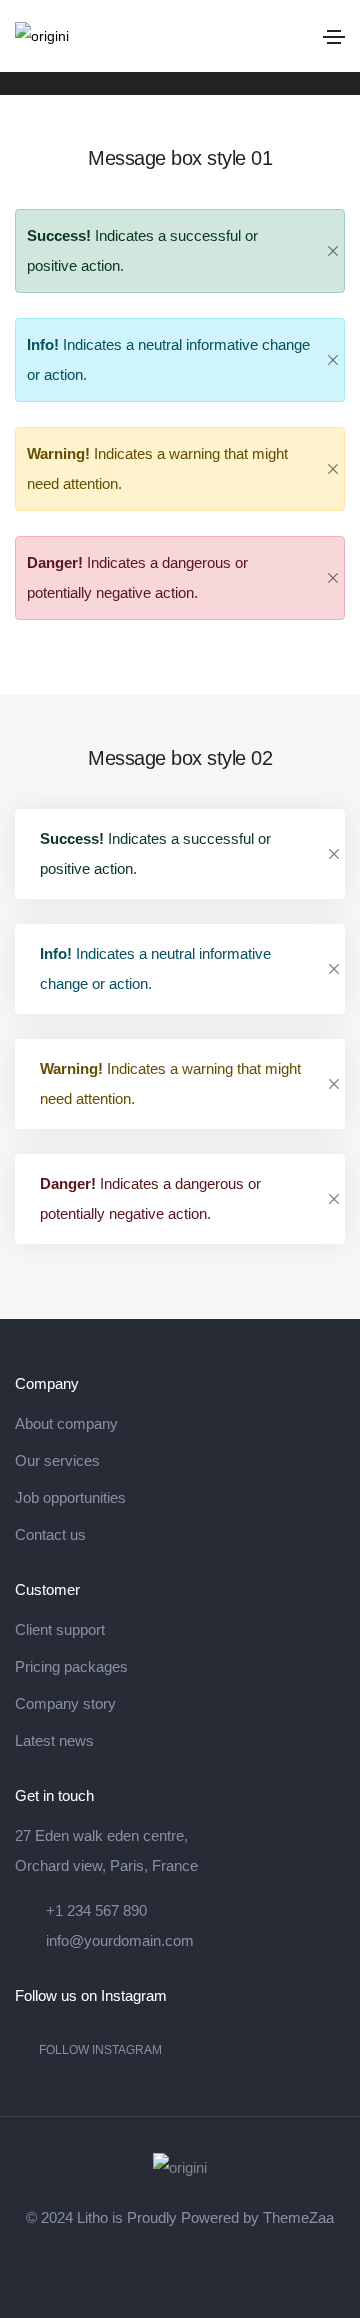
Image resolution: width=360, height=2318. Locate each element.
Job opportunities (70, 1497)
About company (66, 1423)
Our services (57, 1460)
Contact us (50, 1534)
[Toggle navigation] (334, 37)
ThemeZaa (298, 2217)
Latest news (54, 1740)
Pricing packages (71, 1666)
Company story (65, 1703)
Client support (60, 1629)
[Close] (333, 251)
